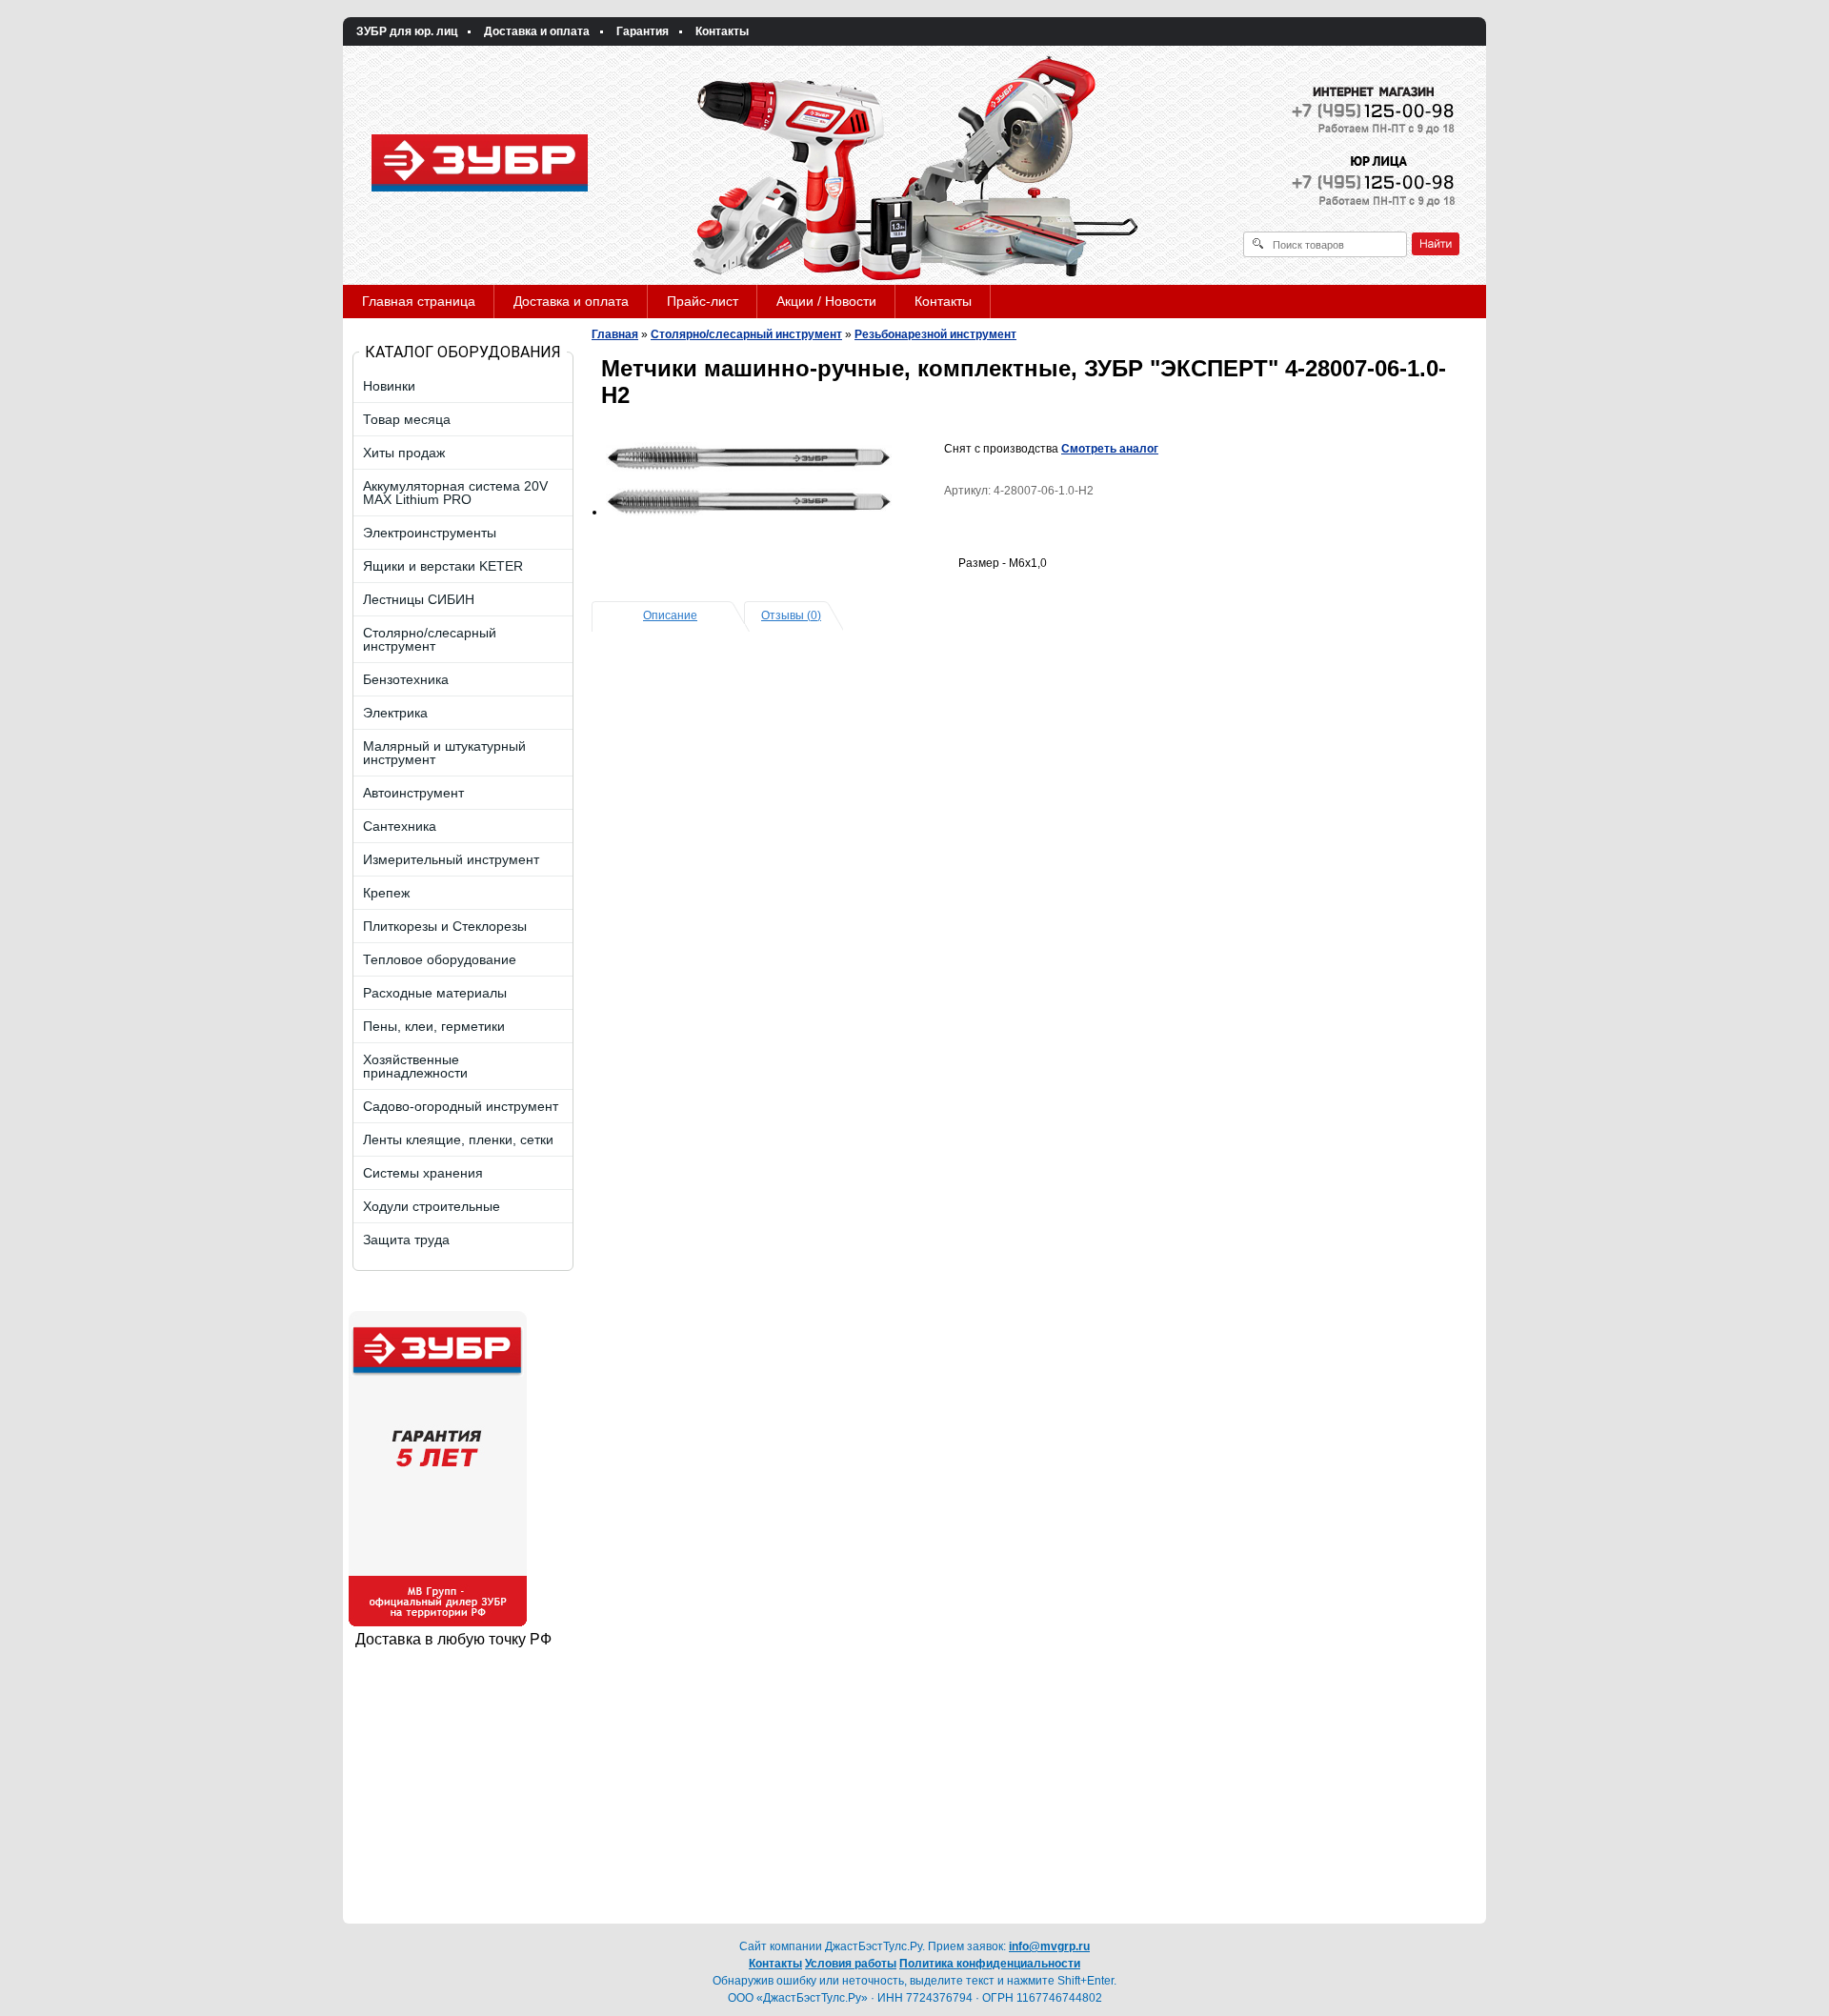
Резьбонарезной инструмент (935, 334)
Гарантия (643, 31)
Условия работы (851, 1964)
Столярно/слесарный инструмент (746, 334)
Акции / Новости (826, 301)
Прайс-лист (703, 301)
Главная (615, 334)
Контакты (722, 31)
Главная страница (419, 301)
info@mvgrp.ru (1049, 1946)
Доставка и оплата (537, 31)
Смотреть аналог (1110, 449)
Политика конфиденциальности (990, 1964)
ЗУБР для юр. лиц (407, 31)
